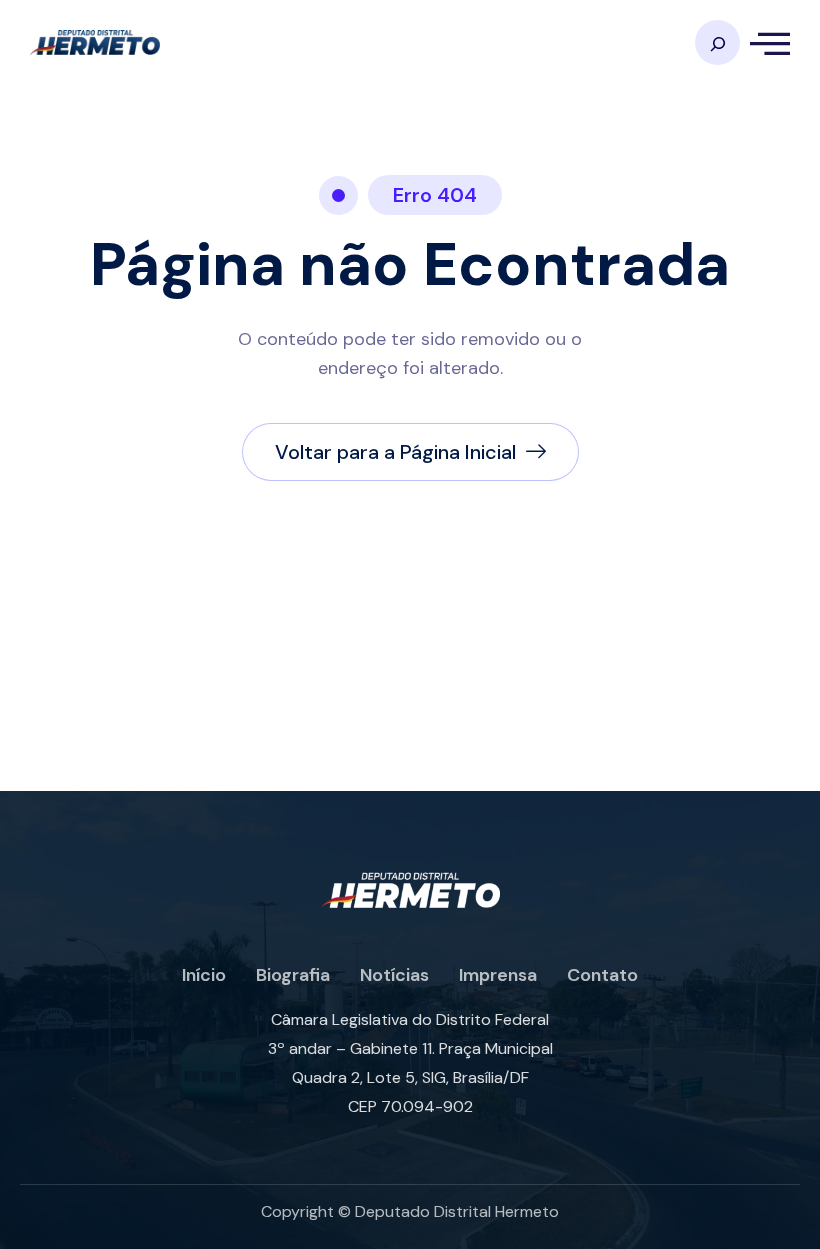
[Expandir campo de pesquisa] (717, 42)
